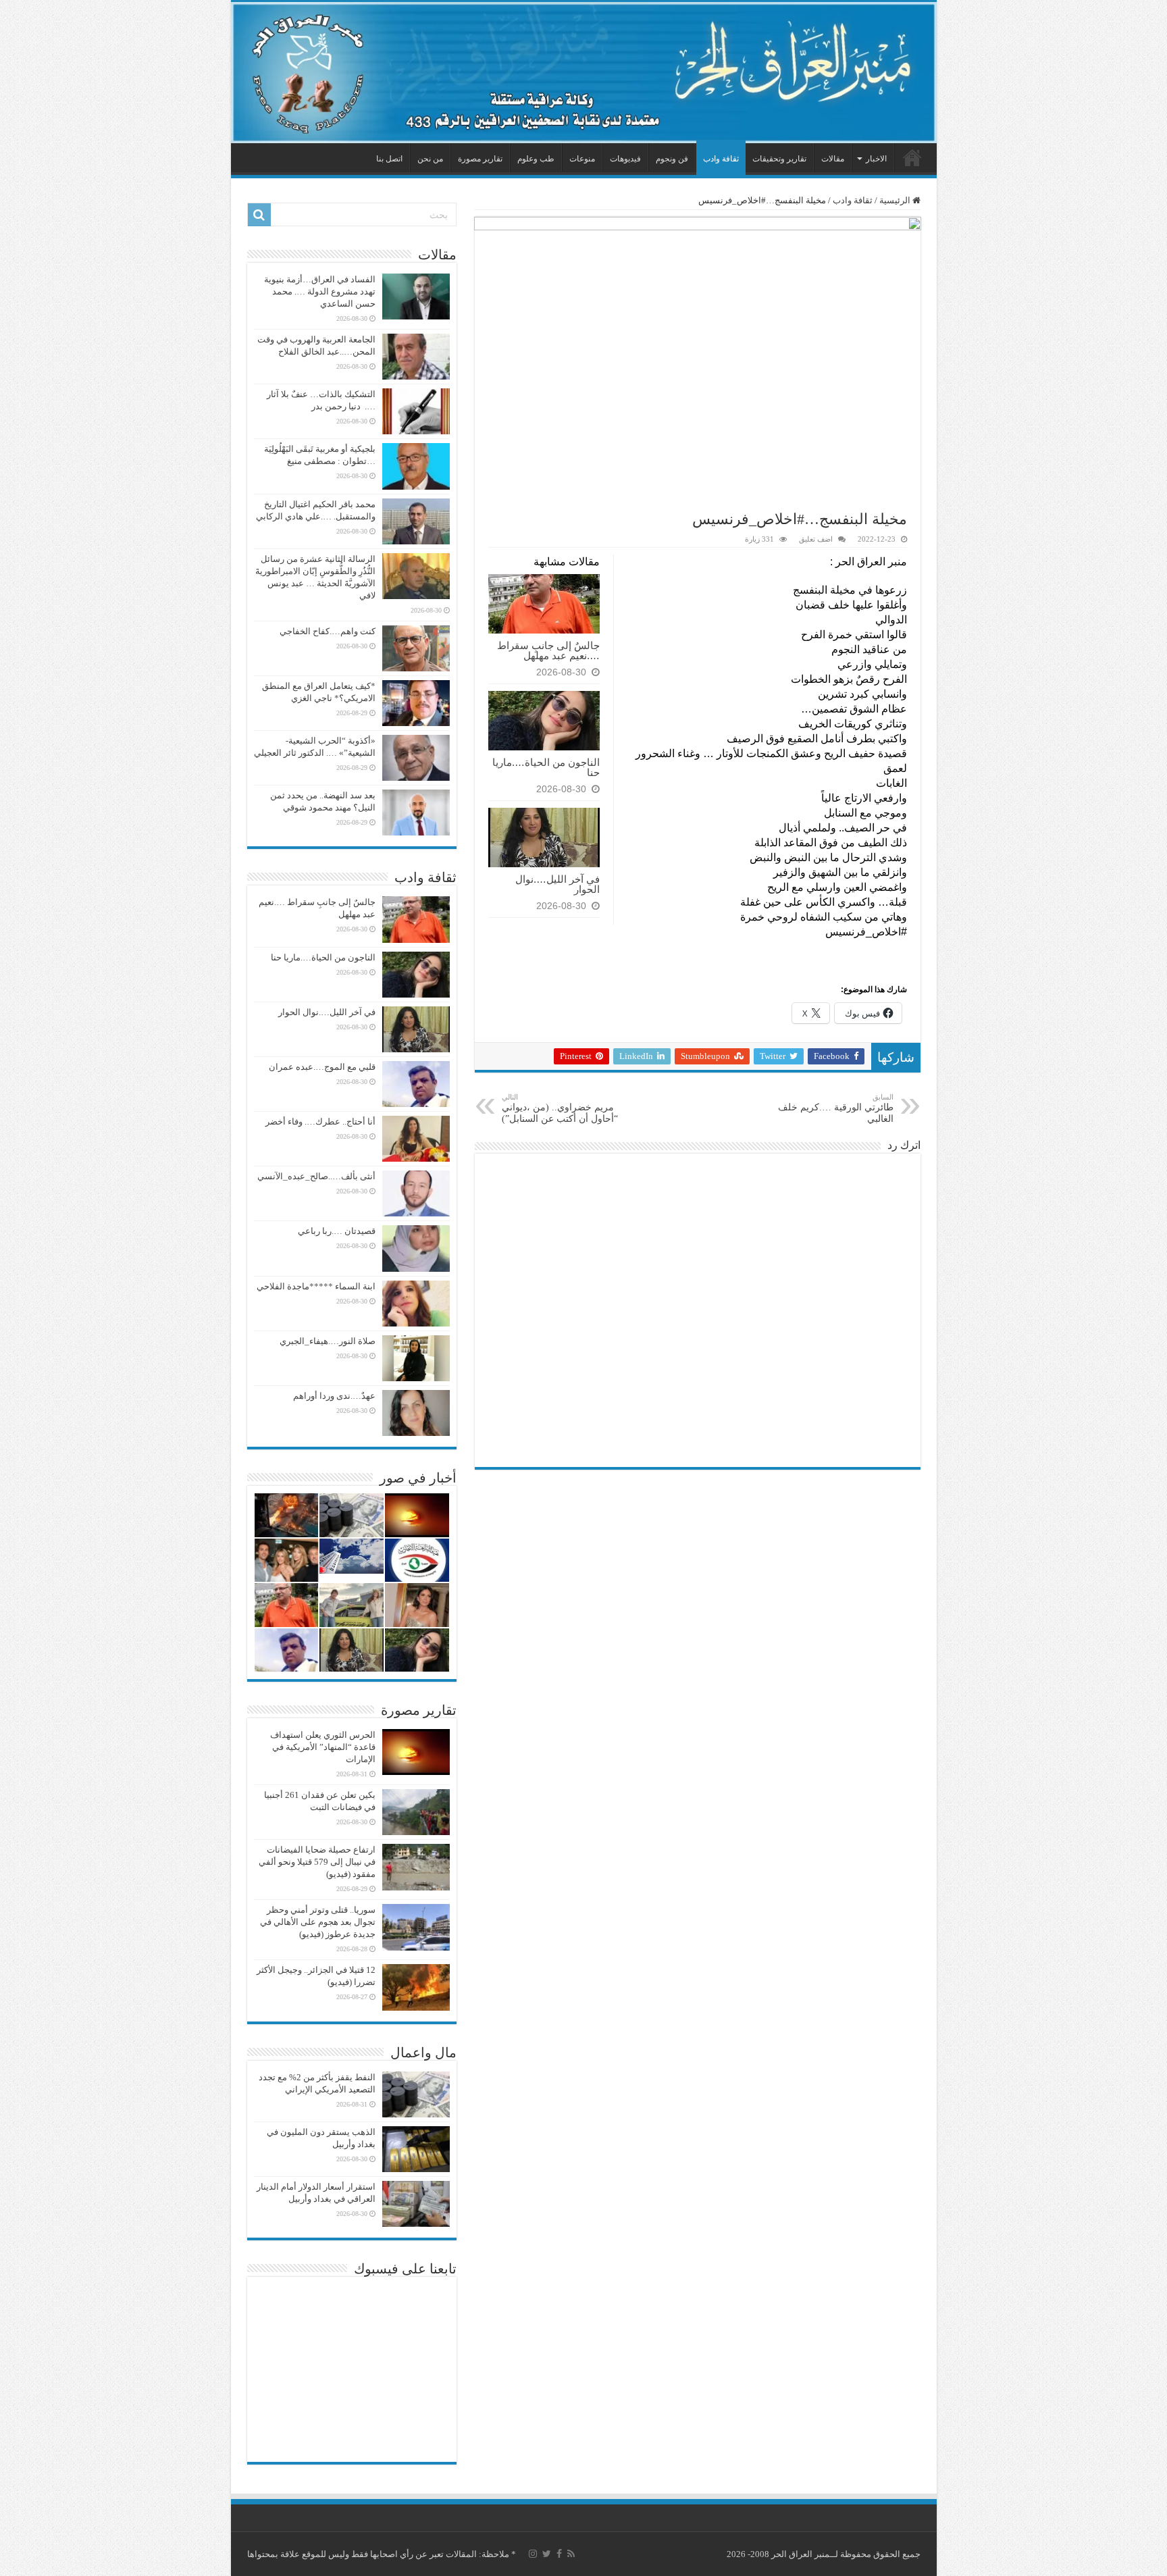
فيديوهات (625, 159)
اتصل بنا (389, 159)
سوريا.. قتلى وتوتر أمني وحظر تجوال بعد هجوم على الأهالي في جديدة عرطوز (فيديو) (318, 1922)
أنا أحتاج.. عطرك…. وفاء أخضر (320, 1122)
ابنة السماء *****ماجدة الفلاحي (316, 1286)
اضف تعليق (816, 539)
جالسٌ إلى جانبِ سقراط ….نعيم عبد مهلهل (548, 650)
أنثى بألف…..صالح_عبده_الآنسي (316, 1176)
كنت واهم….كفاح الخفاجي (328, 631)
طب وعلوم (536, 159)
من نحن (430, 159)
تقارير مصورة (480, 159)
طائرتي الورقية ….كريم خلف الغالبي (836, 1108)
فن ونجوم (672, 159)
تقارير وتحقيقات (779, 159)
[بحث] (259, 215)
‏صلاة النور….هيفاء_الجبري (328, 1341)
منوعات (582, 159)
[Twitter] (547, 2554)
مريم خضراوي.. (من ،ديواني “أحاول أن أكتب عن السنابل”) (560, 1108)
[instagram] (533, 2554)
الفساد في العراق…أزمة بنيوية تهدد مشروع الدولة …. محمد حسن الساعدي (320, 291)
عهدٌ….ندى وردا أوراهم (334, 1396)
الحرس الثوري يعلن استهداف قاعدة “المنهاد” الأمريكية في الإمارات (323, 1747)
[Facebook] (559, 2554)
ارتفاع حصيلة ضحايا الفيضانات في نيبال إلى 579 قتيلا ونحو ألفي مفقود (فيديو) (317, 1862)
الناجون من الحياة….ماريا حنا (546, 767)
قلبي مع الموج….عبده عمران (322, 1067)
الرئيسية (912, 157)
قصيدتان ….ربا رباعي (337, 1231)
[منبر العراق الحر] (584, 73)
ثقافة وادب (721, 159)
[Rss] (571, 2554)
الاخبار (876, 159)
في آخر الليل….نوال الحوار (557, 884)
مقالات (833, 159)
